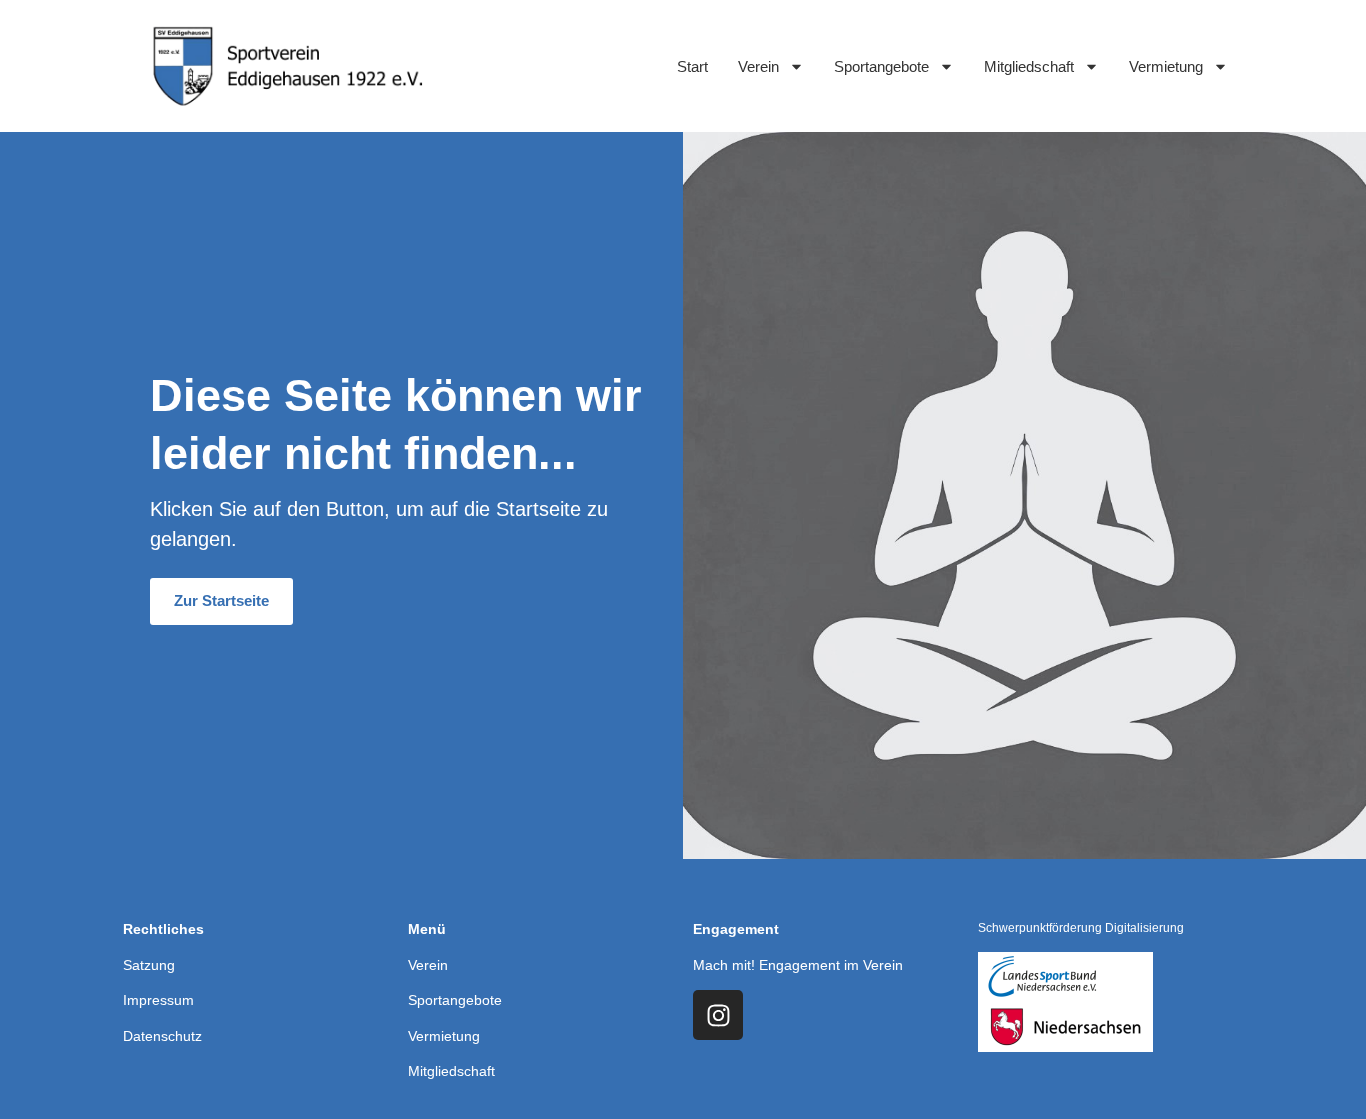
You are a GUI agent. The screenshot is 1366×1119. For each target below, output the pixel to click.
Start (692, 66)
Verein (758, 66)
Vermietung (1166, 66)
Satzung (149, 965)
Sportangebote (881, 66)
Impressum (158, 1000)
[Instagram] (718, 1015)
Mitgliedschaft (1029, 66)
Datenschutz (162, 1036)
